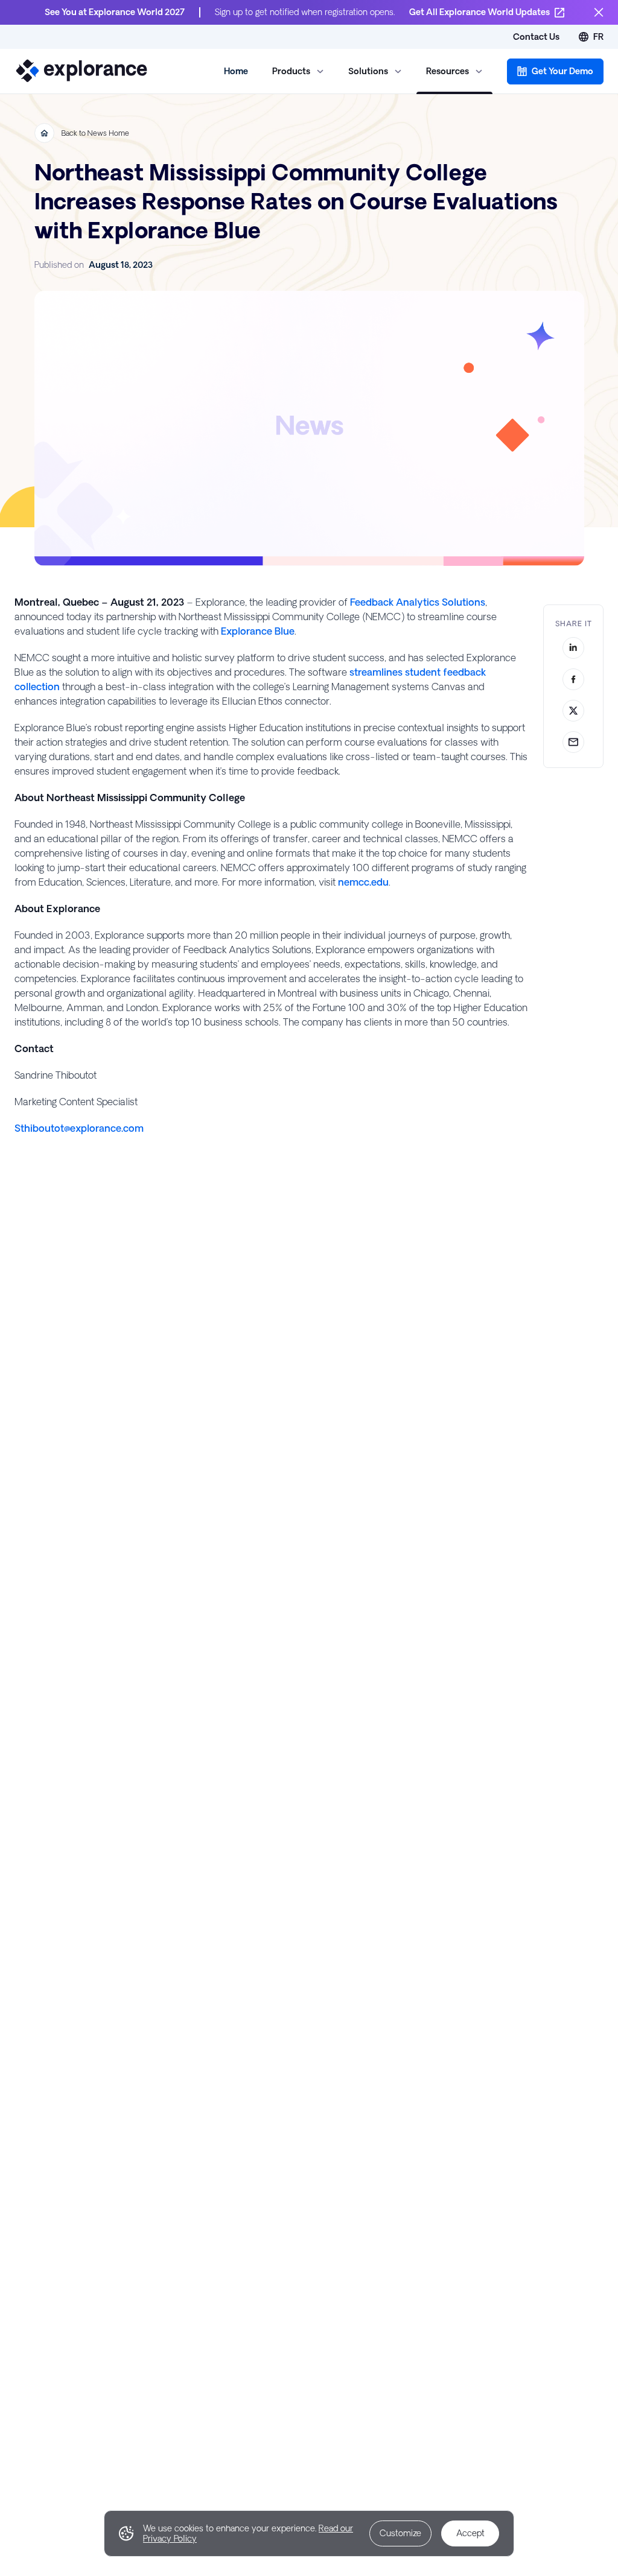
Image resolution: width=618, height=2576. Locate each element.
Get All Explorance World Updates (479, 12)
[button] (555, 71)
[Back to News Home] (44, 133)
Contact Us (536, 37)
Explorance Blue (258, 631)
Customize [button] (400, 2533)
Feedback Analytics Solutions (418, 602)
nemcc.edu (363, 882)
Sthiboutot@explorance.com (79, 1128)
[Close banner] (599, 12)
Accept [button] (470, 2533)
